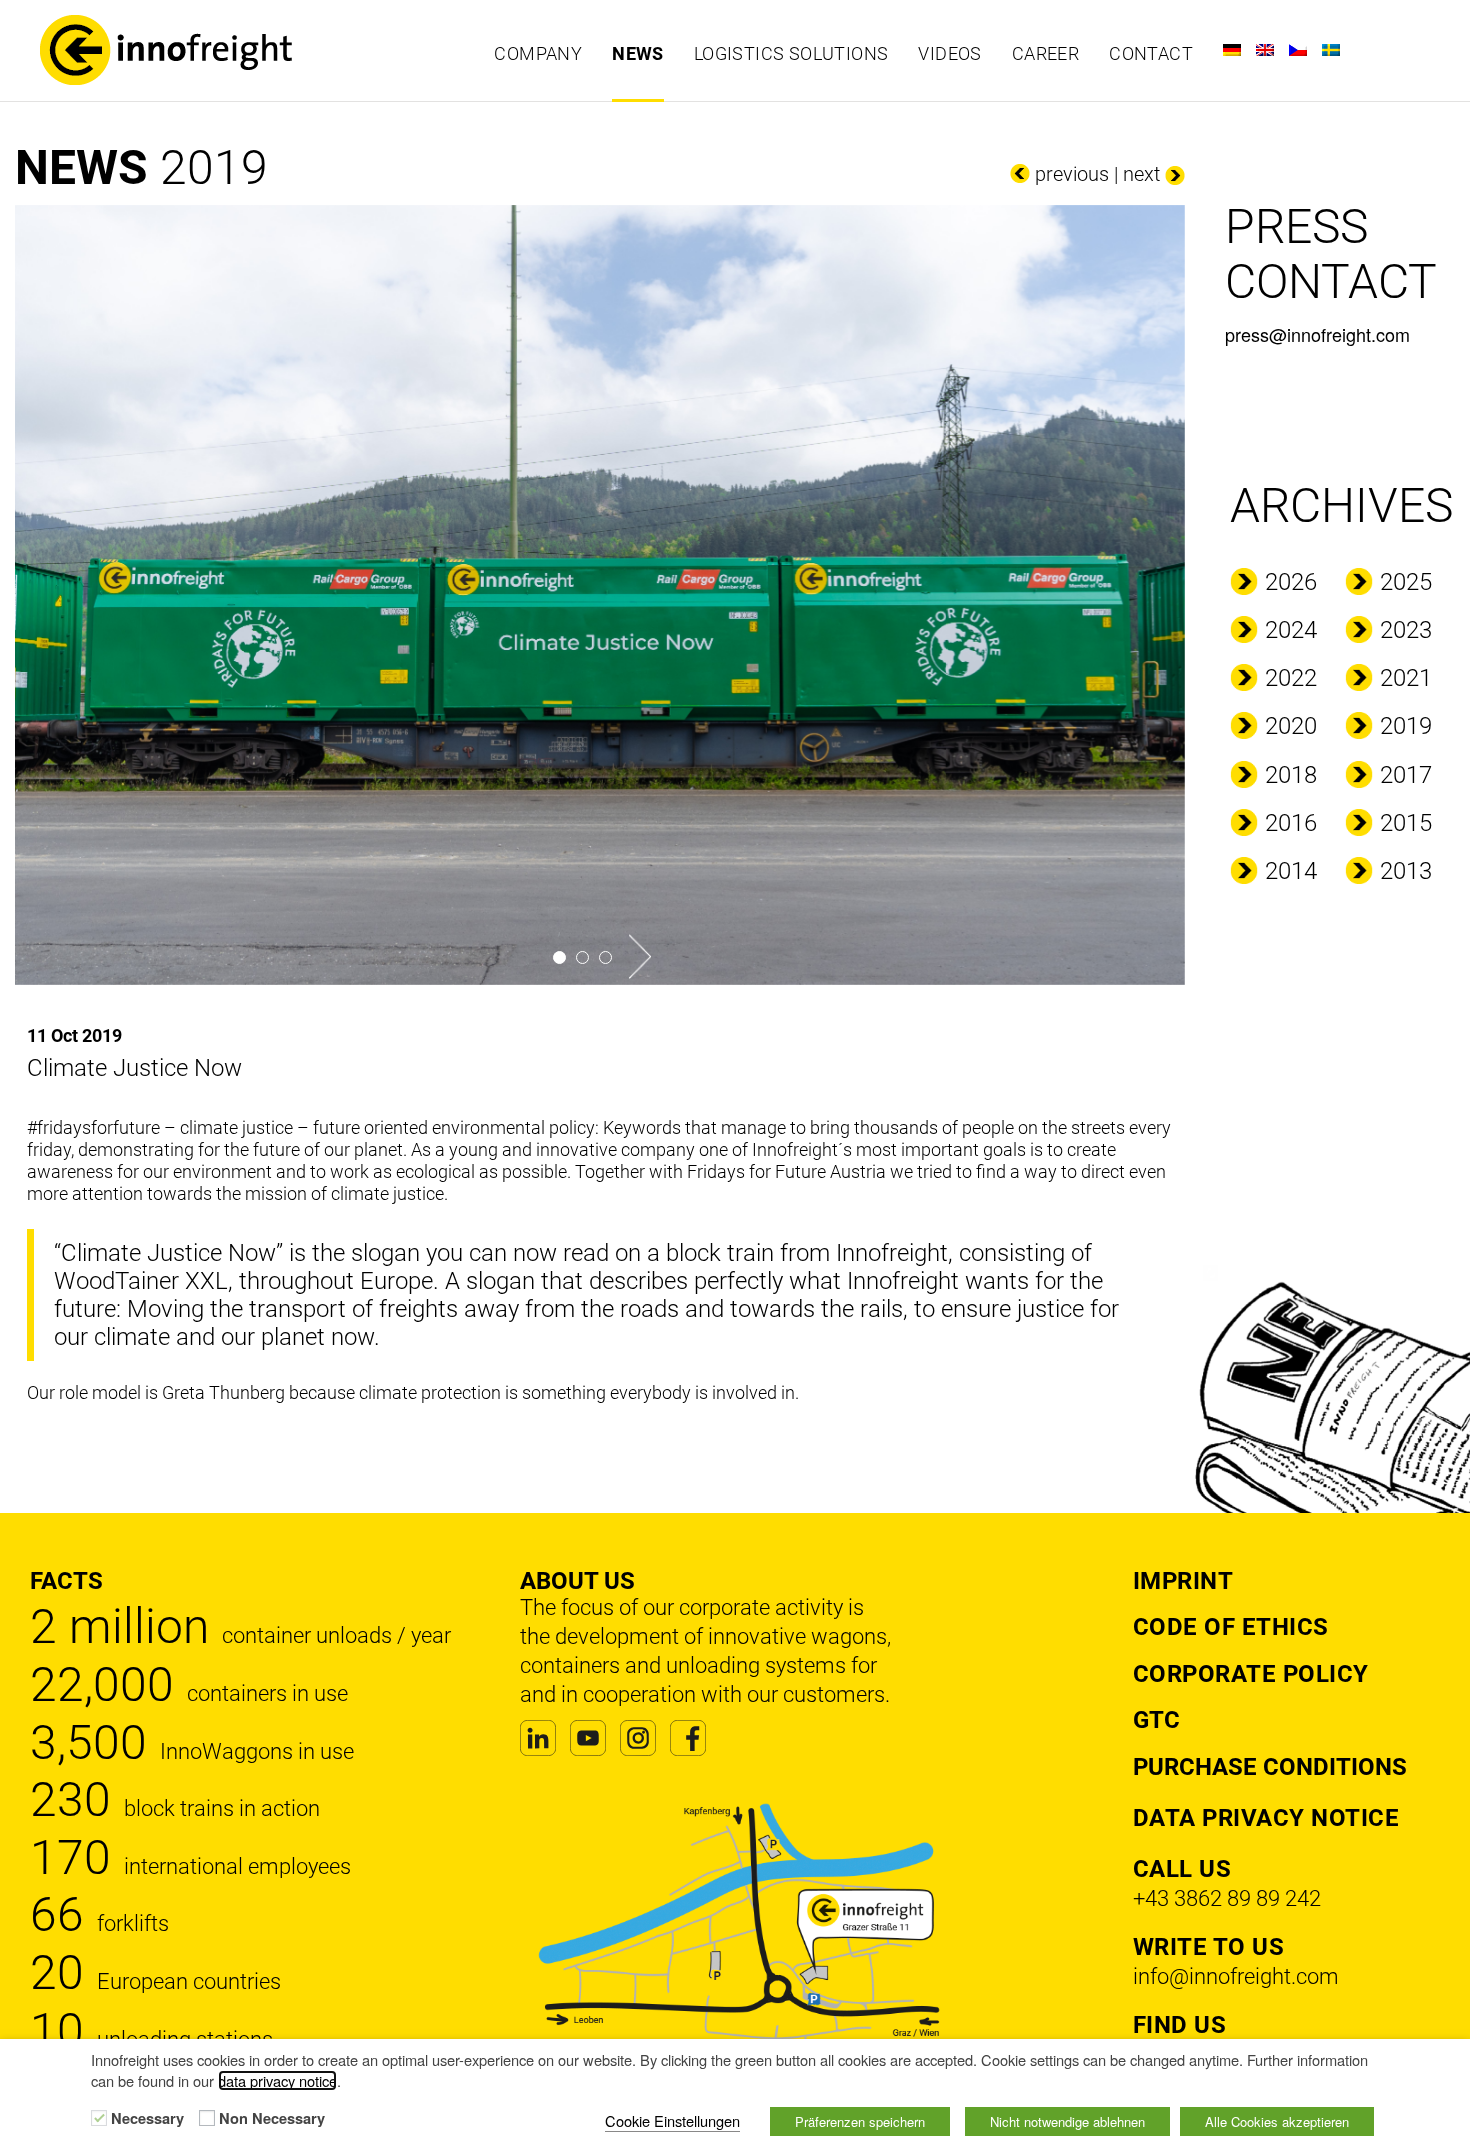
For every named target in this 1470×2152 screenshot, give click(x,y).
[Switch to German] (1232, 50)
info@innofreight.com (1236, 1976)
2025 (1406, 582)
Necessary (147, 2119)
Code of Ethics (1231, 1627)
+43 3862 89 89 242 (1227, 1898)
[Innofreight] (196, 50)
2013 (1406, 871)
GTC (1156, 1720)
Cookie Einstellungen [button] (672, 2120)
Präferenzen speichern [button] (860, 2121)
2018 (1291, 775)
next (1141, 174)
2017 (1406, 775)
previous (1072, 174)
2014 (1291, 871)
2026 (1291, 582)
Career (1045, 54)
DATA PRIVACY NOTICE (1266, 1818)
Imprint (1183, 1581)
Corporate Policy (1251, 1674)
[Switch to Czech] (1298, 50)
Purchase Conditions (1270, 1767)
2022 (1291, 678)
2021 (1406, 678)
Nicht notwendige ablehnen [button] (1067, 2121)
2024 (1291, 630)
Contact (1151, 54)
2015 (1406, 823)
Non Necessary (272, 2119)
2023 (1406, 630)
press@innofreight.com (1317, 334)
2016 (1291, 823)
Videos (949, 54)
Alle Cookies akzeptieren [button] (1277, 2121)
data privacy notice (277, 2080)
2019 (1406, 726)
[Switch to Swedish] (1331, 50)
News (638, 54)
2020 (1291, 726)
